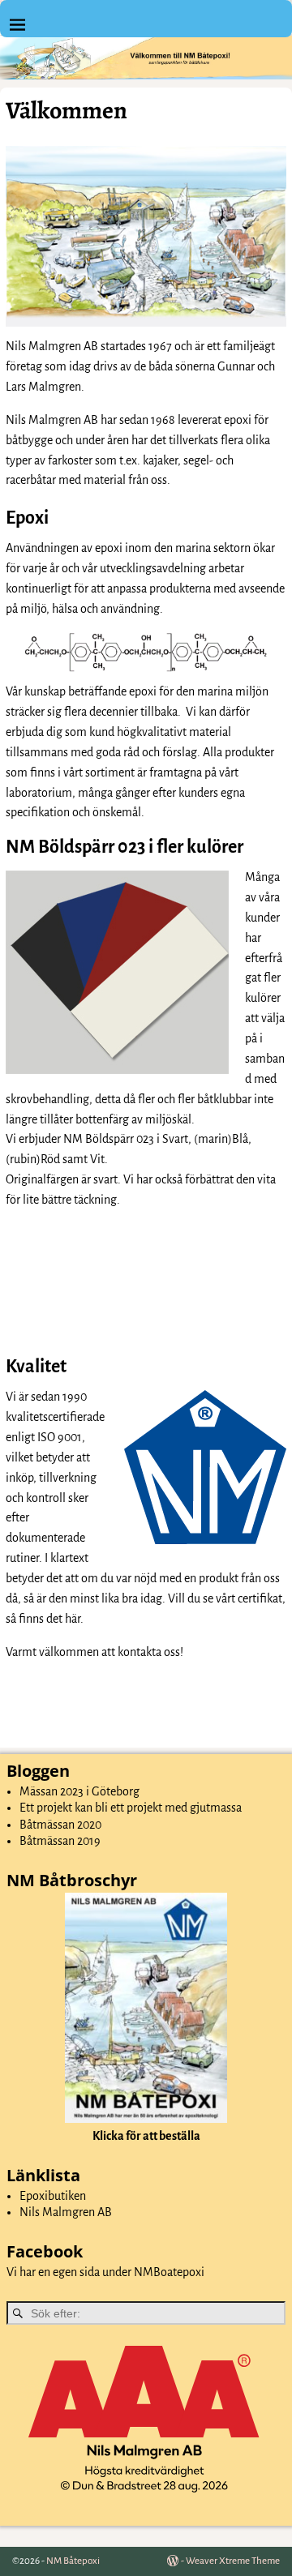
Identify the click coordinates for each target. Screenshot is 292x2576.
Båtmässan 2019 (60, 1841)
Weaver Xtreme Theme (233, 2561)
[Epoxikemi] (146, 653)
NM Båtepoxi (73, 2561)
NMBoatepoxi (169, 2272)
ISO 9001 (60, 1437)
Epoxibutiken (53, 2196)
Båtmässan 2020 (60, 1825)
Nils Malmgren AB (66, 2212)
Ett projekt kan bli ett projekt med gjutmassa (131, 1808)
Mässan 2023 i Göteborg (79, 1791)
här (73, 1619)
